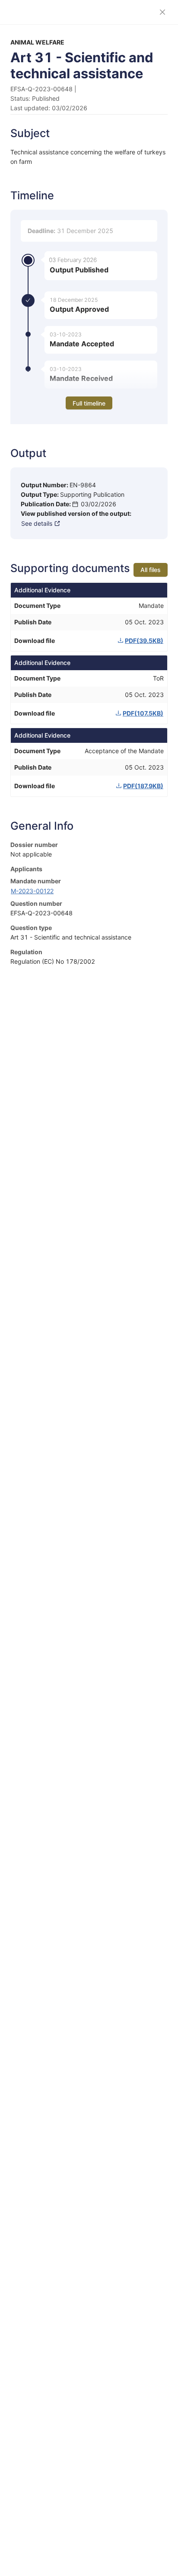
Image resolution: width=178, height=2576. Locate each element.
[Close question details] (162, 12)
